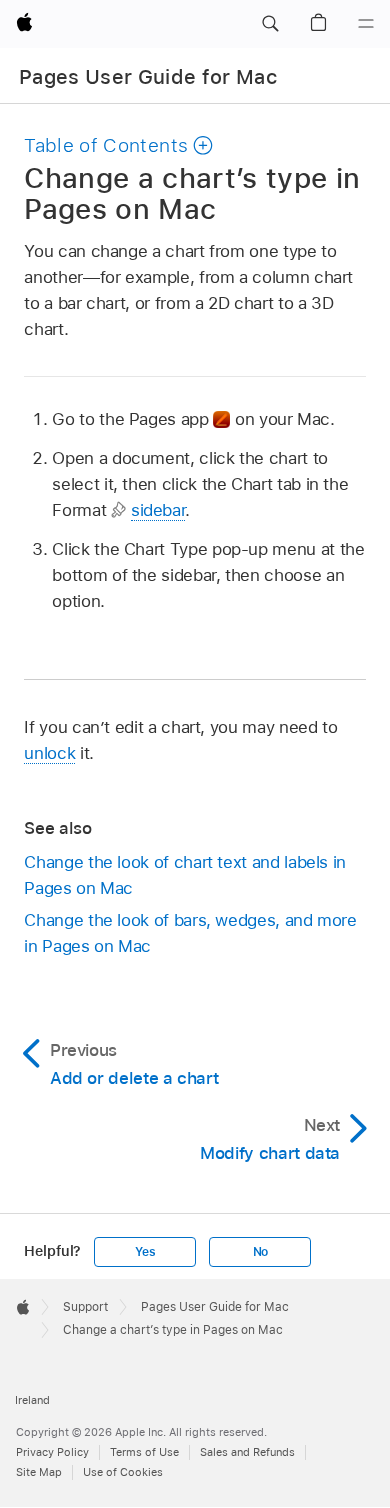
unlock (49, 753)
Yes (145, 1252)
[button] (270, 24)
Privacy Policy (52, 1452)
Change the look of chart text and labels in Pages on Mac (185, 875)
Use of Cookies (123, 1472)
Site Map (39, 1472)
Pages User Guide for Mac (148, 77)
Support (85, 1307)
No (261, 1252)
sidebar (158, 510)
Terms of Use (144, 1452)
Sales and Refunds (247, 1452)
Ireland (32, 1400)
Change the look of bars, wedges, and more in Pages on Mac (190, 933)
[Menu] (366, 24)
